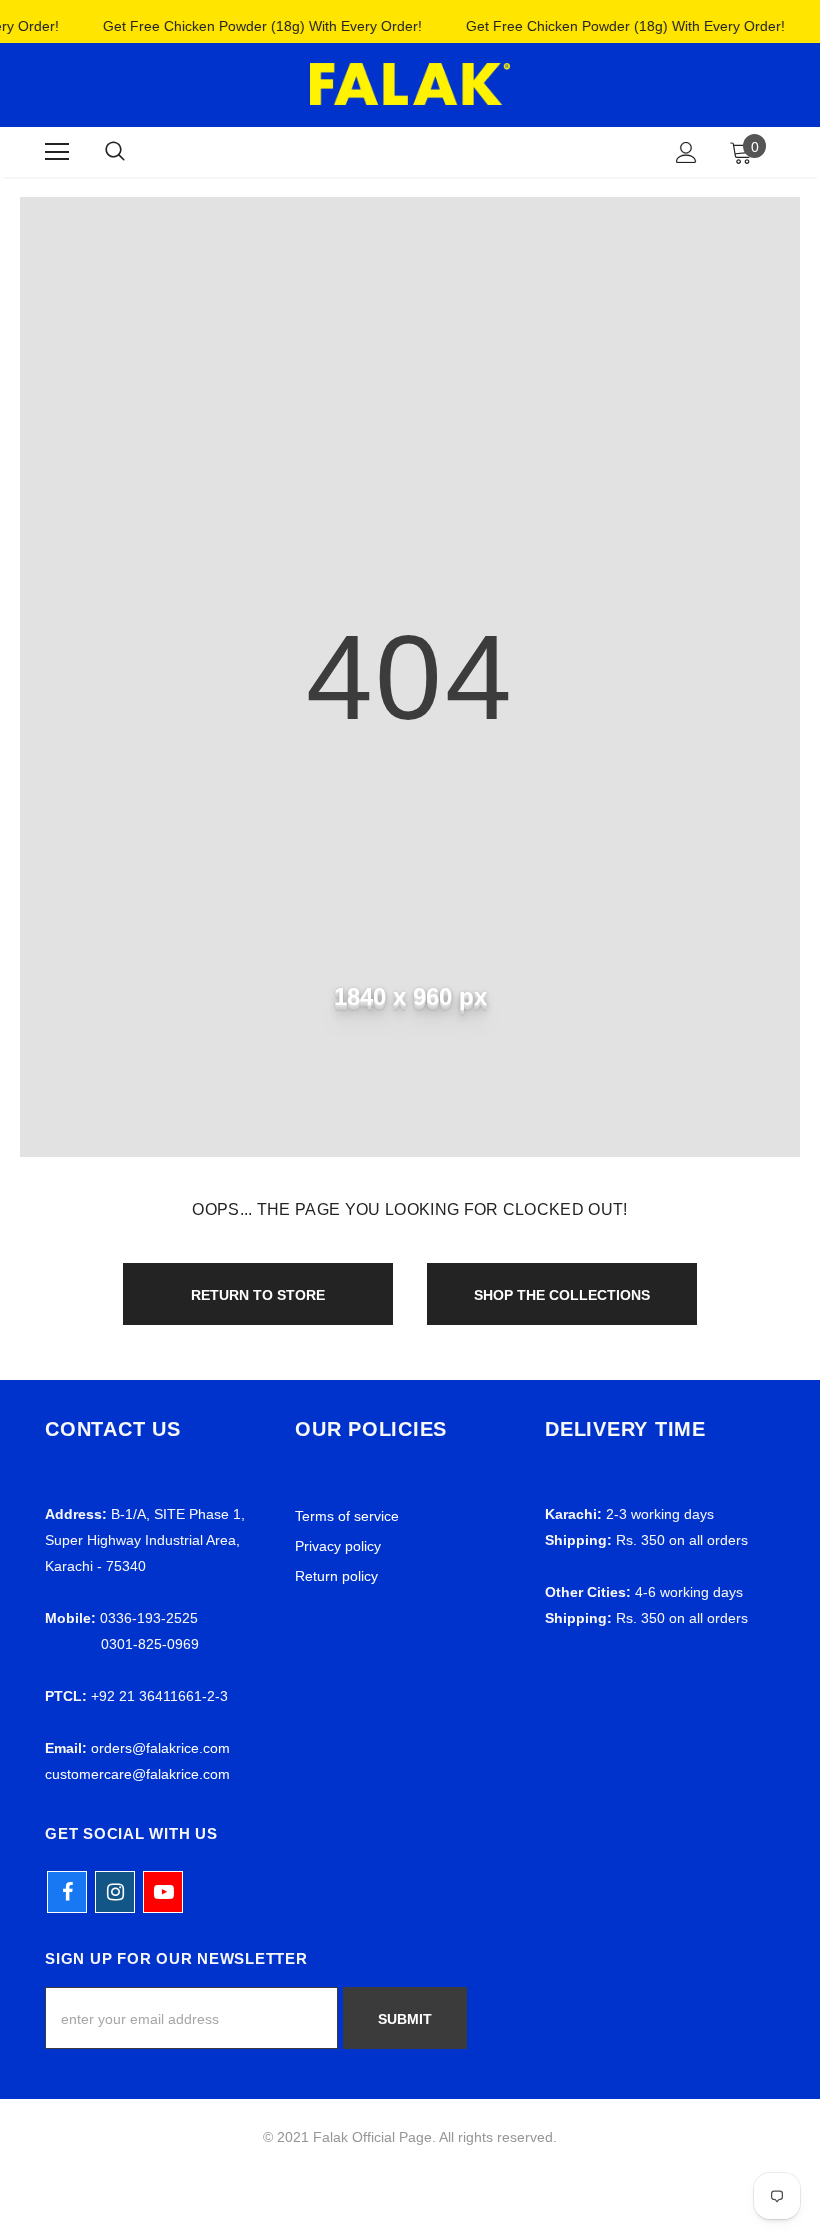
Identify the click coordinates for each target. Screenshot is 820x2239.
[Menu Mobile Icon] (57, 152)
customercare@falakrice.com (137, 1774)
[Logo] (410, 84)
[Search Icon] (115, 152)
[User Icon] (686, 152)
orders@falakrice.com (160, 1748)
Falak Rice (406, 151)
